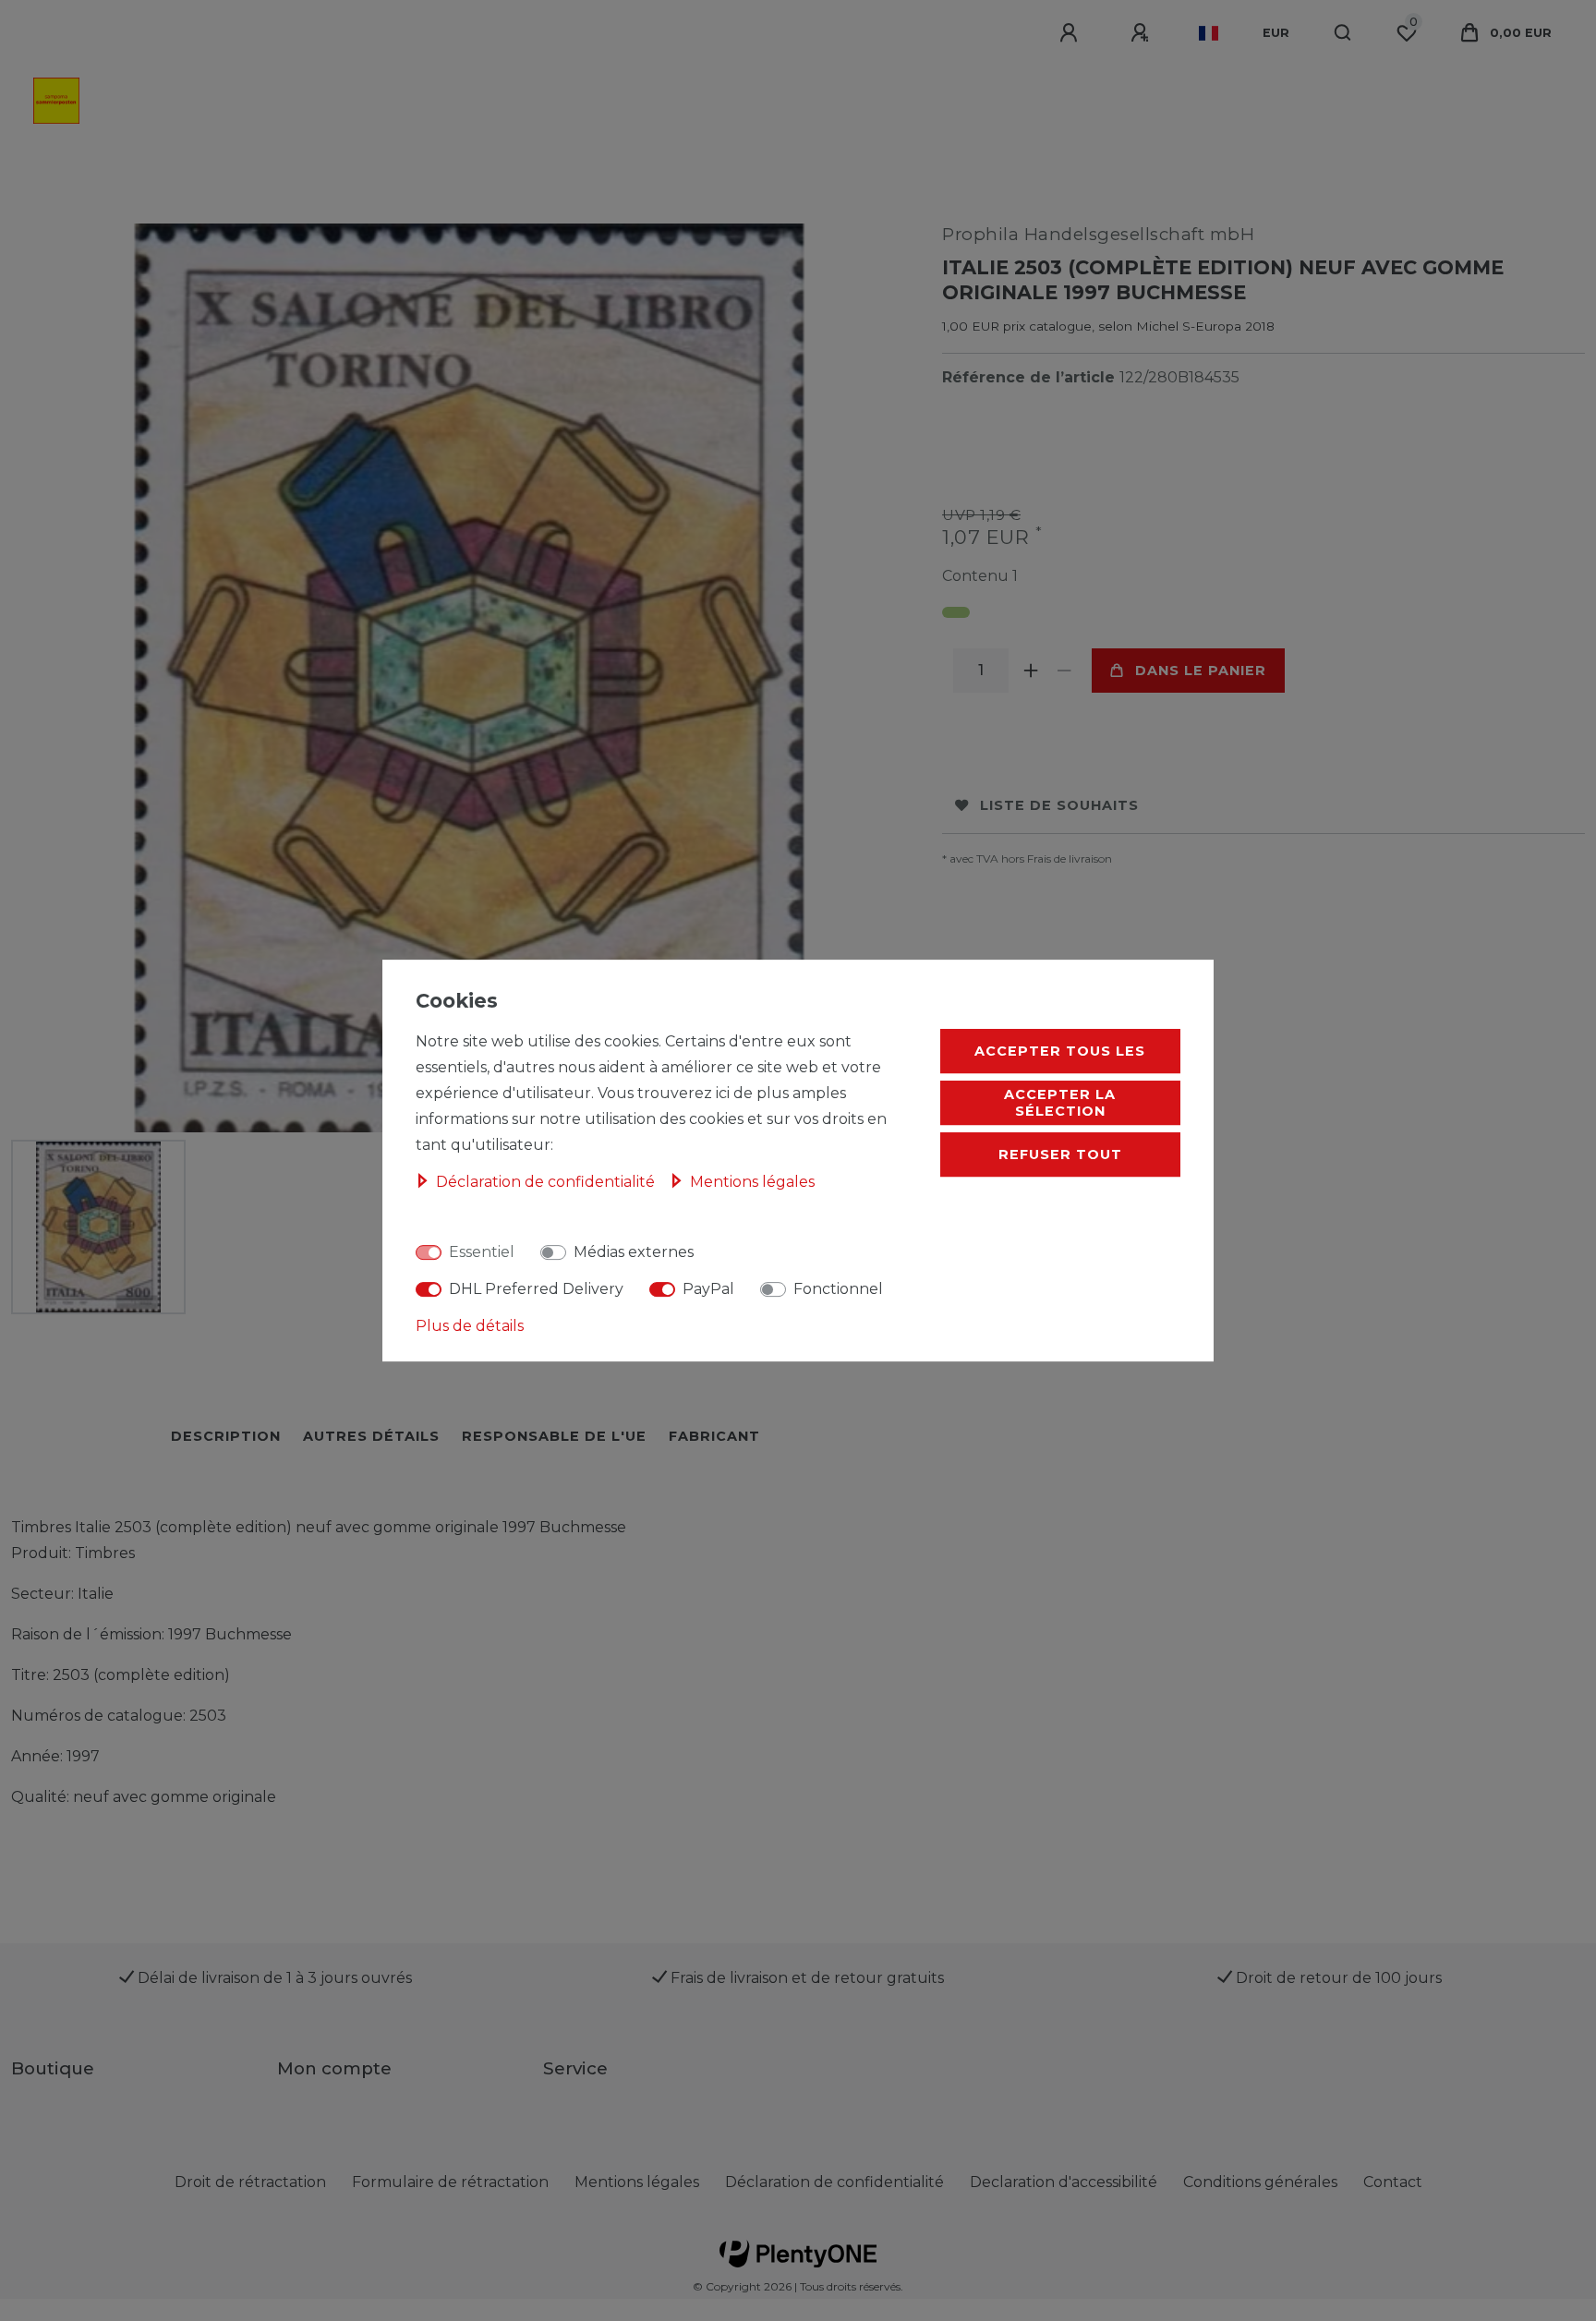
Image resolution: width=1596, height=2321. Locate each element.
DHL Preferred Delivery (536, 1289)
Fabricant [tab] (714, 1436)
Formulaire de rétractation (450, 2182)
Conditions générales (1260, 2182)
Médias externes (634, 1252)
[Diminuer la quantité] (1064, 671)
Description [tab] (226, 1436)
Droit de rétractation (250, 2182)
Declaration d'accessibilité (1064, 2182)
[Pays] (1209, 33)
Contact (1393, 2182)
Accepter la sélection (1060, 1103)
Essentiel (482, 1252)
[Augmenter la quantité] (1031, 671)
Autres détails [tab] (371, 1436)
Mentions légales (637, 2182)
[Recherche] (1343, 33)
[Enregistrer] (1143, 33)
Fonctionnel (838, 1289)
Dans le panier (1201, 671)
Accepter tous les (1060, 1051)
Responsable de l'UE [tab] (554, 1436)
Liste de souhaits (1059, 805)
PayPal (708, 1289)
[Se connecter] (1071, 33)
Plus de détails (470, 1326)
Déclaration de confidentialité (834, 2182)
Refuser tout (1060, 1154)
